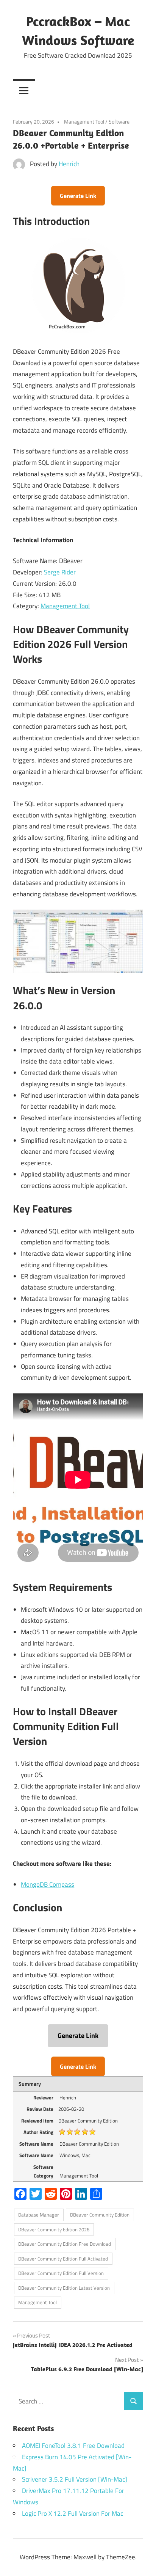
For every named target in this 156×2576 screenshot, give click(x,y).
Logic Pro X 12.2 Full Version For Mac (73, 2513)
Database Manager (39, 2215)
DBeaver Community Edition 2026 (54, 2229)
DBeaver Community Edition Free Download (65, 2244)
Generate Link (78, 196)
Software (119, 122)
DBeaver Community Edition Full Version (61, 2273)
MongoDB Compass (48, 1884)
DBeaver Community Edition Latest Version (64, 2288)
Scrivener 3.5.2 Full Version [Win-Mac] (75, 2479)
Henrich (69, 164)
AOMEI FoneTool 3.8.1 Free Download (73, 2446)
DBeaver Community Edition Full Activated (63, 2259)
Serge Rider (60, 572)
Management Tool (84, 122)
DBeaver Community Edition (100, 2215)
